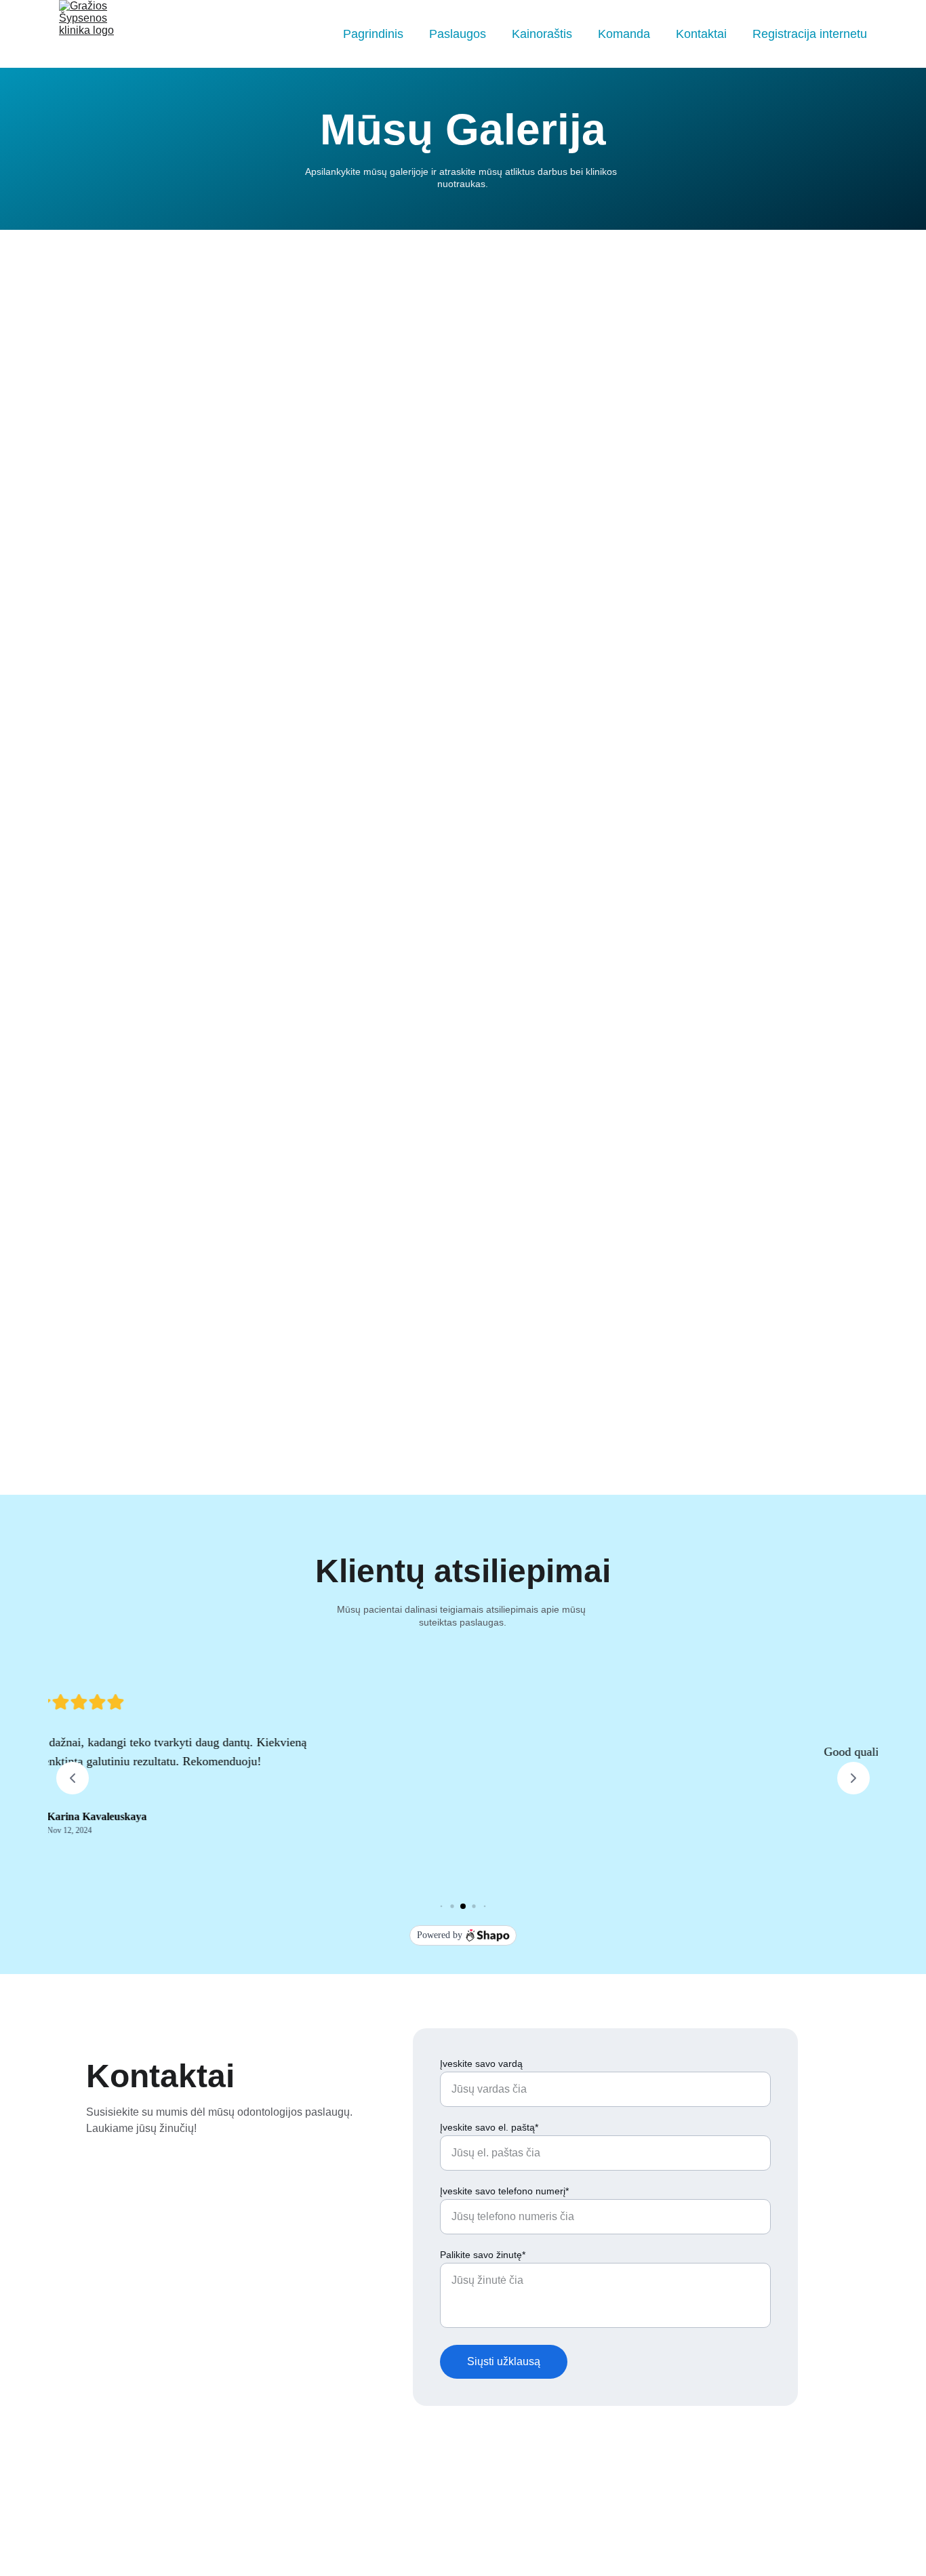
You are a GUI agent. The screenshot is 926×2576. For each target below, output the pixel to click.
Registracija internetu (810, 34)
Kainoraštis (542, 34)
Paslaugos (458, 34)
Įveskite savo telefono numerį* (504, 2191)
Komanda (624, 34)
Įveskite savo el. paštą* (489, 2127)
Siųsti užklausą (504, 2361)
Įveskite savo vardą (481, 2064)
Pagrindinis (373, 34)
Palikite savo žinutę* (483, 2255)
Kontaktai (701, 34)
